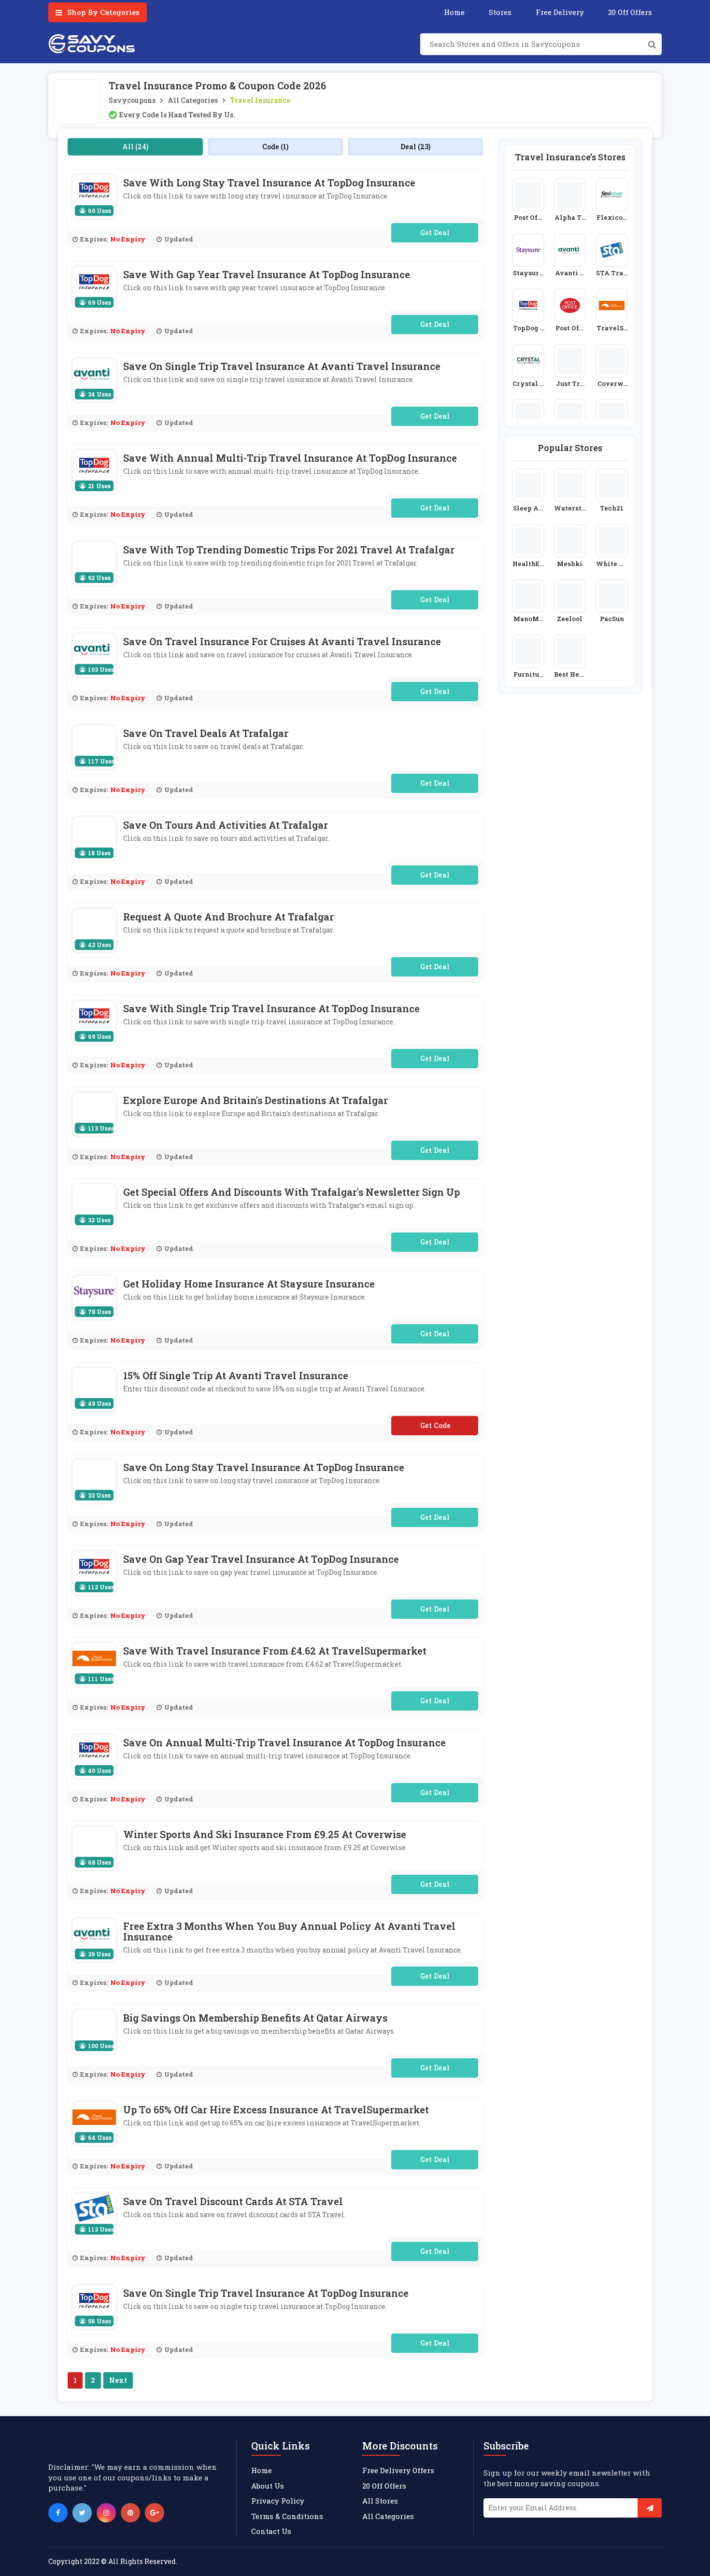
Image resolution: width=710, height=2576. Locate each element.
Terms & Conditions (287, 2516)
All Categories (193, 100)
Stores (500, 12)
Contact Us (271, 2531)
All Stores (380, 2501)
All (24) (135, 147)
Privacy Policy (278, 2501)
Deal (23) (415, 147)
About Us (268, 2486)
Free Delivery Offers (398, 2470)
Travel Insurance (260, 100)
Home (454, 12)
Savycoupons (132, 100)
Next (118, 2380)
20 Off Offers (630, 12)
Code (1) (275, 147)
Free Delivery (560, 12)
